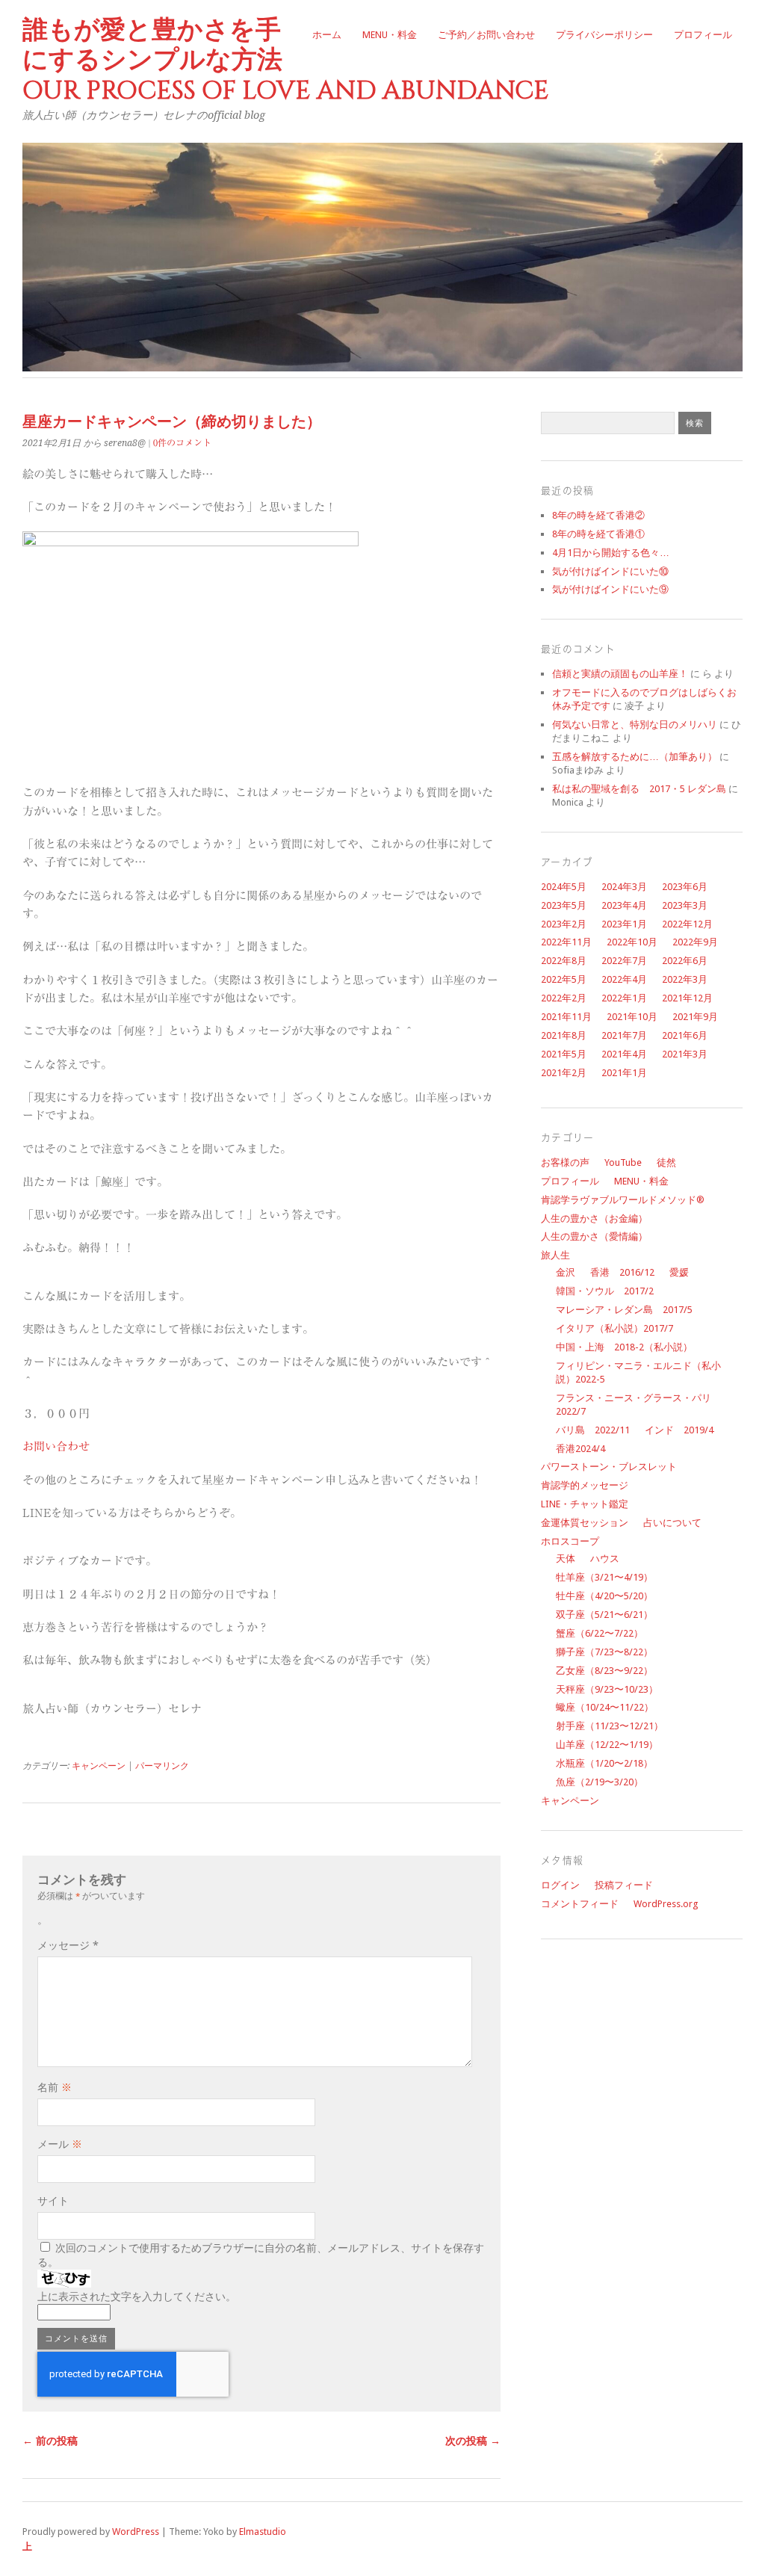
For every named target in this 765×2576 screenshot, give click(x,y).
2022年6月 (685, 961)
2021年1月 (624, 1073)
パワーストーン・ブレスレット (609, 1467)
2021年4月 (624, 1054)
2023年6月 (685, 887)
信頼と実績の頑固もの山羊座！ (620, 674)
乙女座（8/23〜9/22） (604, 1671)
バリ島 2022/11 (593, 1430)
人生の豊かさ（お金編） (594, 1218)
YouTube (623, 1162)
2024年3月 (624, 887)
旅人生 (555, 1255)
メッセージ (68, 1945)
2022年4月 (624, 979)
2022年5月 (564, 979)
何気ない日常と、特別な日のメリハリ (635, 725)
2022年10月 (632, 942)
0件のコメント (182, 442)
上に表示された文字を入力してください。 (137, 2297)
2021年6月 (685, 1035)
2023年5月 (564, 905)
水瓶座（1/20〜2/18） (604, 1763)
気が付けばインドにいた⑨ (610, 589)
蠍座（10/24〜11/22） (605, 1707)
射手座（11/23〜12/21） (610, 1726)
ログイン (560, 1885)
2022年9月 (695, 942)
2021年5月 (564, 1054)
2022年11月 (566, 942)
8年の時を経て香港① (598, 534)
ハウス (605, 1559)
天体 (566, 1559)
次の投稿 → (473, 2441)
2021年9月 (695, 1017)
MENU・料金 (390, 35)
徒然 (666, 1162)
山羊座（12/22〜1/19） (607, 1745)
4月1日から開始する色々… (611, 553)
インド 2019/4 (679, 1430)
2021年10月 (632, 1017)
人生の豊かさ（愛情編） (594, 1236)
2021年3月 (685, 1054)
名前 (55, 2087)
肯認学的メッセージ (585, 1485)
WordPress (136, 2532)
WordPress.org (666, 1904)
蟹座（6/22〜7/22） (600, 1633)
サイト (53, 2201)
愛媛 (679, 1272)
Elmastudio (263, 2532)
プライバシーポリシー (604, 35)
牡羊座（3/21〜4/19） (604, 1577)
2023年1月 (624, 924)
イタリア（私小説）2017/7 (614, 1328)
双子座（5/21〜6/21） (604, 1615)
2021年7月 (624, 1035)
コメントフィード (580, 1904)
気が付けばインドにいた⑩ (610, 571)
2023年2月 (564, 924)
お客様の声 (565, 1162)
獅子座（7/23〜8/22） (604, 1652)
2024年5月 (564, 887)
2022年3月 (685, 979)
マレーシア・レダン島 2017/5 (624, 1310)
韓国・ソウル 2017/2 (605, 1291)
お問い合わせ (56, 1446)
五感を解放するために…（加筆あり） (635, 757)
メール (60, 2144)
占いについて (672, 1523)
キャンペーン (99, 1766)
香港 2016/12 (622, 1272)
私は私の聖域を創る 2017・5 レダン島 (639, 789)
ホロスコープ (570, 1541)
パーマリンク (162, 1766)
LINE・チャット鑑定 (585, 1504)
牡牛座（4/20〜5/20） (604, 1596)
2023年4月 (624, 905)
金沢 (566, 1272)
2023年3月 (685, 905)
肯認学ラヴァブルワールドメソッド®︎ (623, 1200)
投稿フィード (624, 1885)
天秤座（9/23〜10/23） (607, 1689)
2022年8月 (564, 961)
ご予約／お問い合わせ (486, 35)
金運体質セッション (585, 1523)
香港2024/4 (580, 1449)
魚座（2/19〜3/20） (600, 1782)
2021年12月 (687, 998)
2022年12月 (687, 924)
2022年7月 (624, 961)
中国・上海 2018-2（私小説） (624, 1347)
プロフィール (703, 35)
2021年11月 (566, 1017)
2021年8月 (564, 1035)
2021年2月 (564, 1073)
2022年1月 (624, 998)
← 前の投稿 (50, 2441)
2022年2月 (564, 998)
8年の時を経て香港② (598, 515)
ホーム (327, 35)
